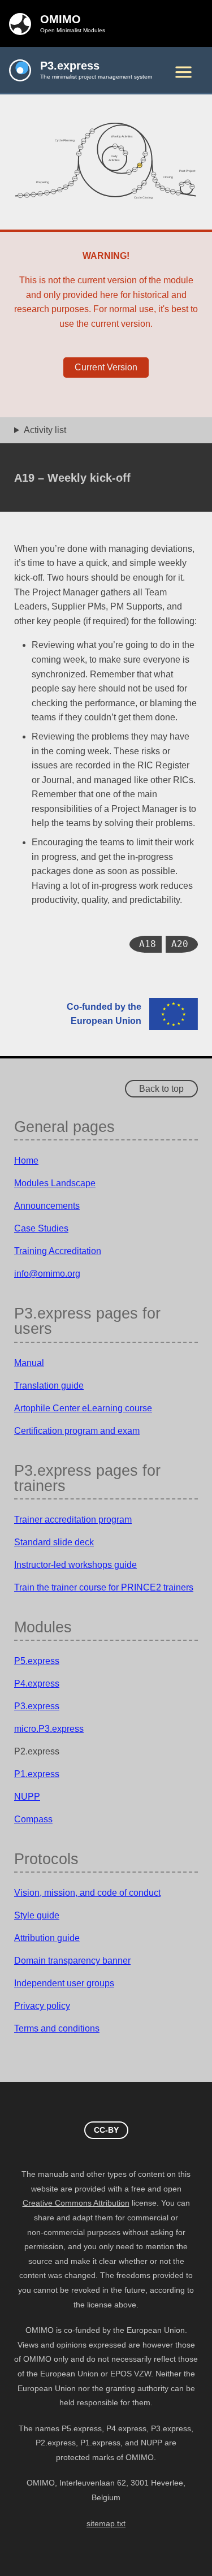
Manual (29, 1363)
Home (26, 1161)
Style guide (37, 1915)
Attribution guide (47, 1938)
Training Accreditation (58, 1251)
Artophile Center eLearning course (83, 1408)
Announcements (47, 1206)
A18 (148, 944)
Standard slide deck (54, 1542)
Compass (33, 1819)
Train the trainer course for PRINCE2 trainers (104, 1587)
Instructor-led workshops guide (75, 1565)
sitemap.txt (106, 2524)
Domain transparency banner (72, 1961)
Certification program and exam (77, 1431)
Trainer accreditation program (73, 1520)
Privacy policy (42, 2006)
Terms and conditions (57, 2028)
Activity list (45, 430)
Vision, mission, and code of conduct (87, 1893)
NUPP (27, 1797)
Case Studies (41, 1228)
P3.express (37, 1706)
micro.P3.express (49, 1729)
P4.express (37, 1684)
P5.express (37, 1661)
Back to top (161, 1089)
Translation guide (49, 1386)
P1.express (37, 1774)
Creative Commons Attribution (76, 2203)
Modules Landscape (55, 1183)
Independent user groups (64, 1983)
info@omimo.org (47, 1274)
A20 (180, 944)
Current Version (106, 367)
